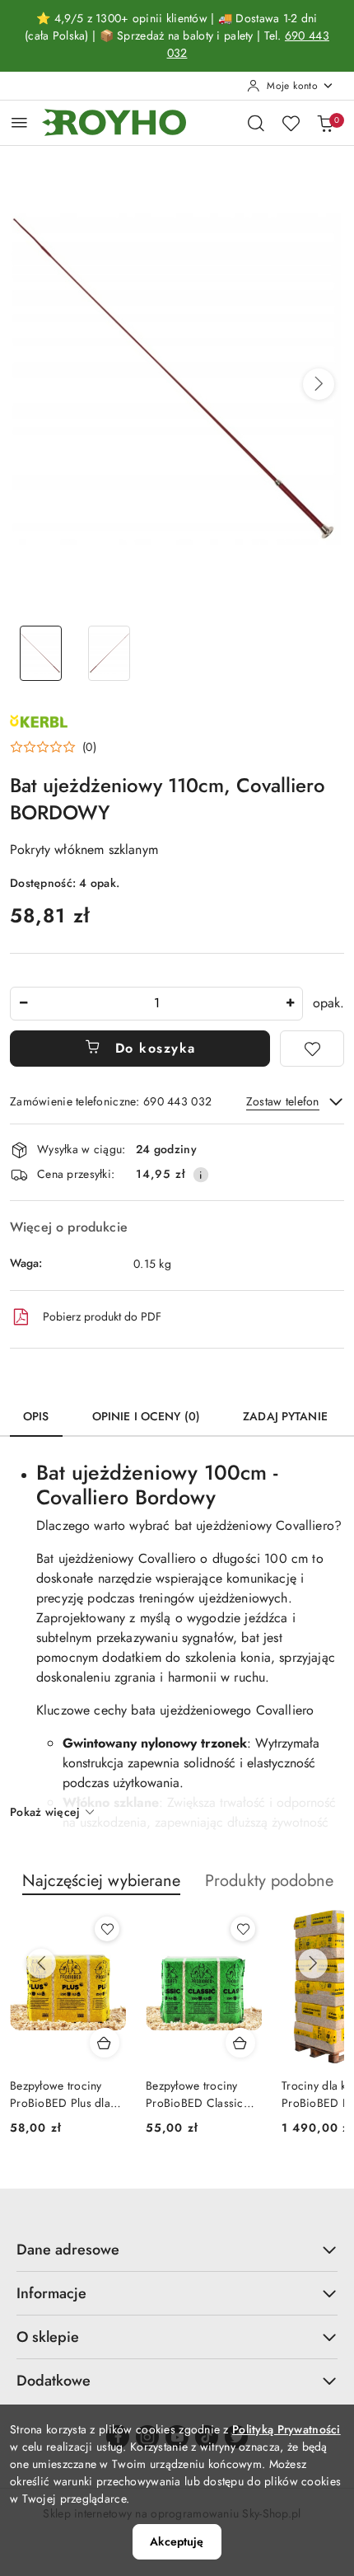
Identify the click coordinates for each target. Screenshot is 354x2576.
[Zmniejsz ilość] (23, 1004)
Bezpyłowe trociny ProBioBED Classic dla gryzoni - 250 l (195, 2094)
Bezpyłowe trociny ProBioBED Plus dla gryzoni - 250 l (60, 2094)
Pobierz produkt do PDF (102, 1316)
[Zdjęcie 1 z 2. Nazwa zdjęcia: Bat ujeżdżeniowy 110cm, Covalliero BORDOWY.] (41, 653)
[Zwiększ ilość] (290, 1004)
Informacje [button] (51, 2293)
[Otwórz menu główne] (19, 122)
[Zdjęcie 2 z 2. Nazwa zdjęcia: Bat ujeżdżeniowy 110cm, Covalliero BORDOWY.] (109, 653)
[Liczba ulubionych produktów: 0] (291, 123)
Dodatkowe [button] (54, 2381)
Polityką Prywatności (286, 2429)
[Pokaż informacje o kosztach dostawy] (201, 1175)
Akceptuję (177, 2541)
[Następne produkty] (313, 1964)
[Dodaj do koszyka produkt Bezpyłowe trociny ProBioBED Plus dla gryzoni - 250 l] (105, 2043)
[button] (319, 384)
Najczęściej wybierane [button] (101, 1881)
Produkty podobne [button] (269, 1881)
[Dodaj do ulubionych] (312, 1049)
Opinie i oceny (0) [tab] (147, 1416)
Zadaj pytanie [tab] (285, 1416)
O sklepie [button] (48, 2337)
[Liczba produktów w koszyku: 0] (325, 123)
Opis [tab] (36, 1416)
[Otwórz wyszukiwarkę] (256, 123)
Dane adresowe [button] (68, 2250)
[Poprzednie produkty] (41, 1964)
